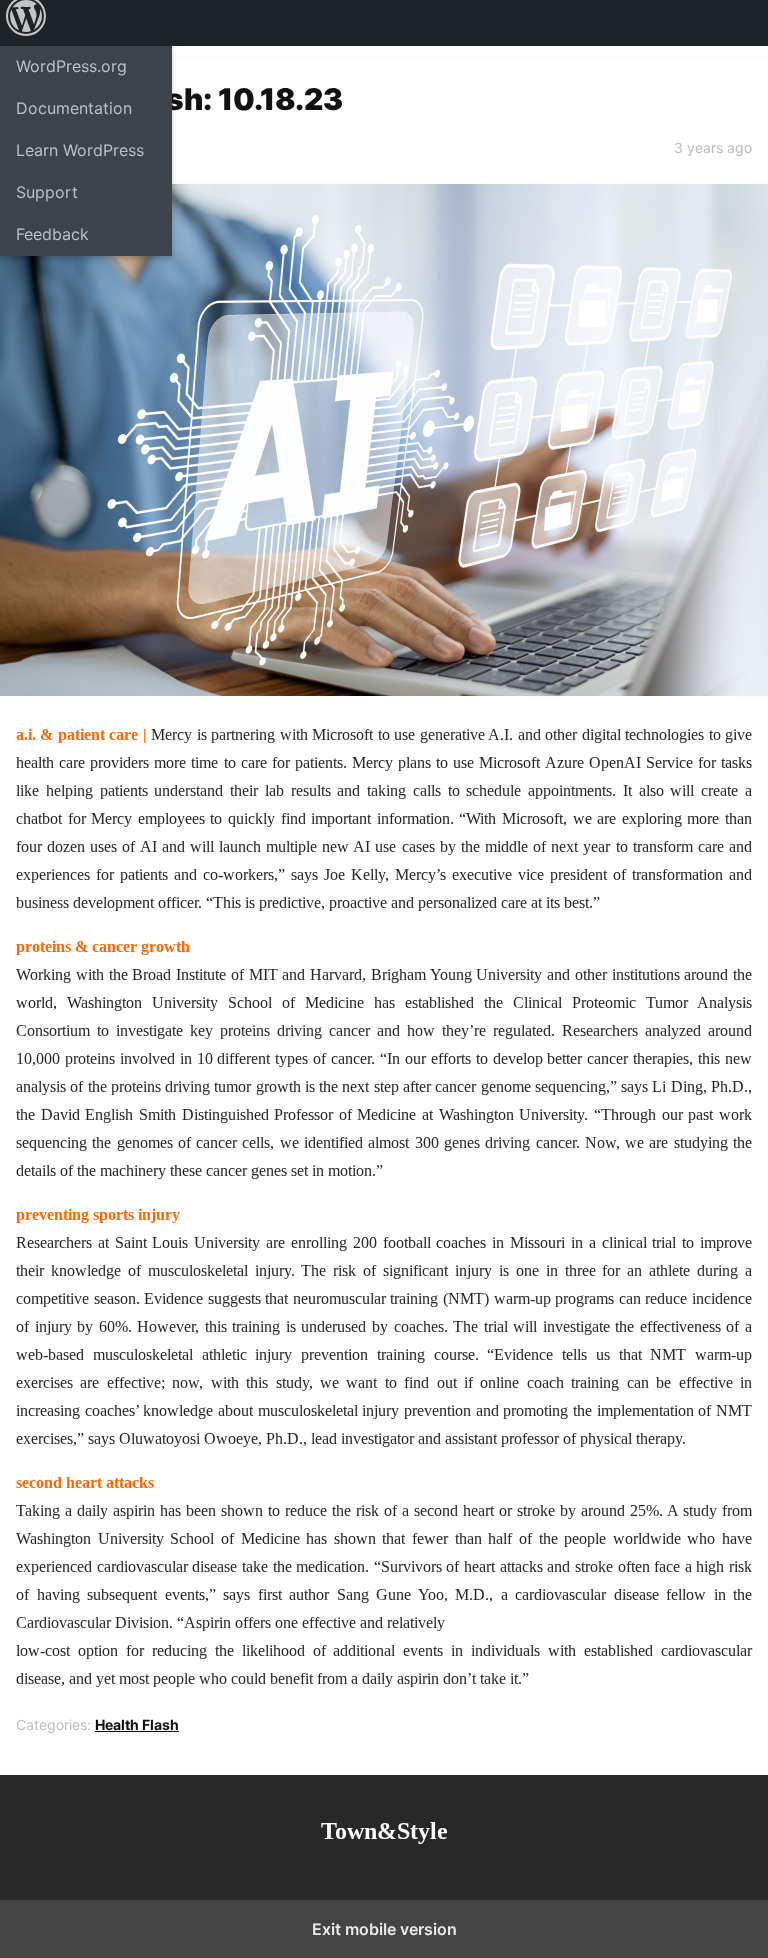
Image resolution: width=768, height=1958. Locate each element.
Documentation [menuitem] (74, 108)
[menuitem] (26, 23)
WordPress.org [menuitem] (71, 66)
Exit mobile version (384, 1929)
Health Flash (137, 1724)
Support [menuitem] (47, 192)
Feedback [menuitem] (52, 234)
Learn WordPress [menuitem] (80, 150)
